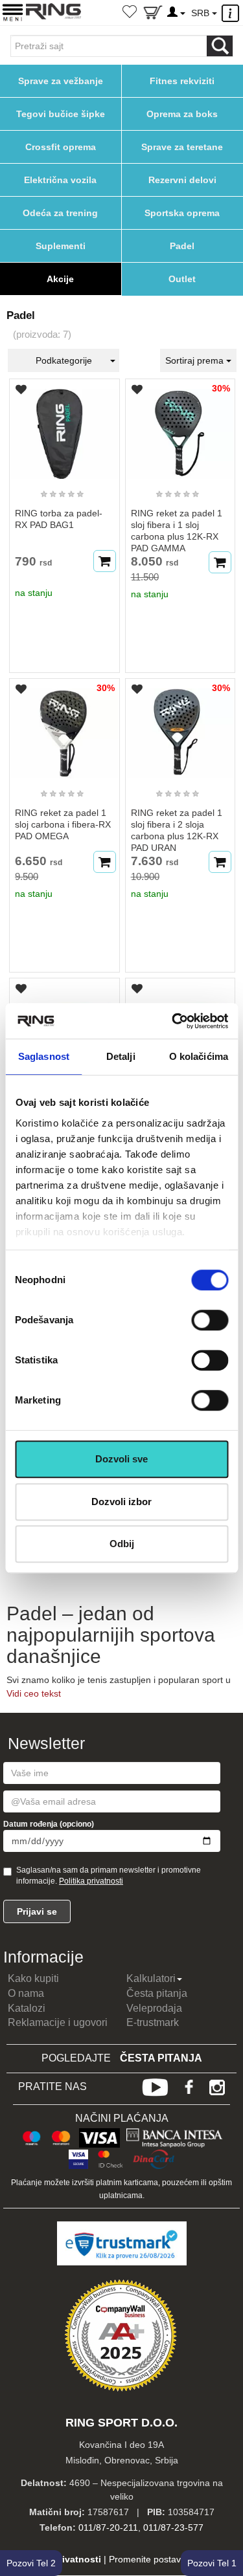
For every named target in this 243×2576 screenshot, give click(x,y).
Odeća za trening (60, 213)
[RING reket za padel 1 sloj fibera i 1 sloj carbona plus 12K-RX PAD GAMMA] (180, 428)
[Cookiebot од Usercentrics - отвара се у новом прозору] (173, 1021)
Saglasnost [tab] (44, 1056)
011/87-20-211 (108, 2527)
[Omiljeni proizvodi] (130, 13)
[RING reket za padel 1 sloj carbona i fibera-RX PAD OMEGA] (64, 728)
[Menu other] (232, 13)
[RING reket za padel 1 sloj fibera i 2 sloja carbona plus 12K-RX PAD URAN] (180, 728)
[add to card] (105, 561)
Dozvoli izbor (121, 1502)
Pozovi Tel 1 (212, 2563)
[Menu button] (13, 12)
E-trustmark (153, 2022)
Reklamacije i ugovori (58, 2022)
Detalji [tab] (121, 1056)
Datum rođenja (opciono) (49, 1824)
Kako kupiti (33, 1978)
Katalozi (27, 2008)
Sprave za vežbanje (61, 81)
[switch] (210, 1320)
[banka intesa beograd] (175, 2136)
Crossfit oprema (61, 147)
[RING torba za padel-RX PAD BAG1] (64, 428)
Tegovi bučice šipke (61, 114)
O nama (26, 1993)
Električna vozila (60, 180)
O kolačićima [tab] (199, 1056)
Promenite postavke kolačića (168, 2559)
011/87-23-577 (173, 2527)
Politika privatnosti (91, 1881)
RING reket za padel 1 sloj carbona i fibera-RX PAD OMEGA (63, 824)
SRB (202, 13)
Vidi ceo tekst (34, 1693)
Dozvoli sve (121, 1459)
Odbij (122, 1544)
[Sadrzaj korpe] (153, 15)
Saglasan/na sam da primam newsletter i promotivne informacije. (109, 1876)
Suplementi (61, 246)
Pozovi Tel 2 (31, 2563)
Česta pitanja (157, 1993)
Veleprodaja (154, 2008)
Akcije (60, 279)
